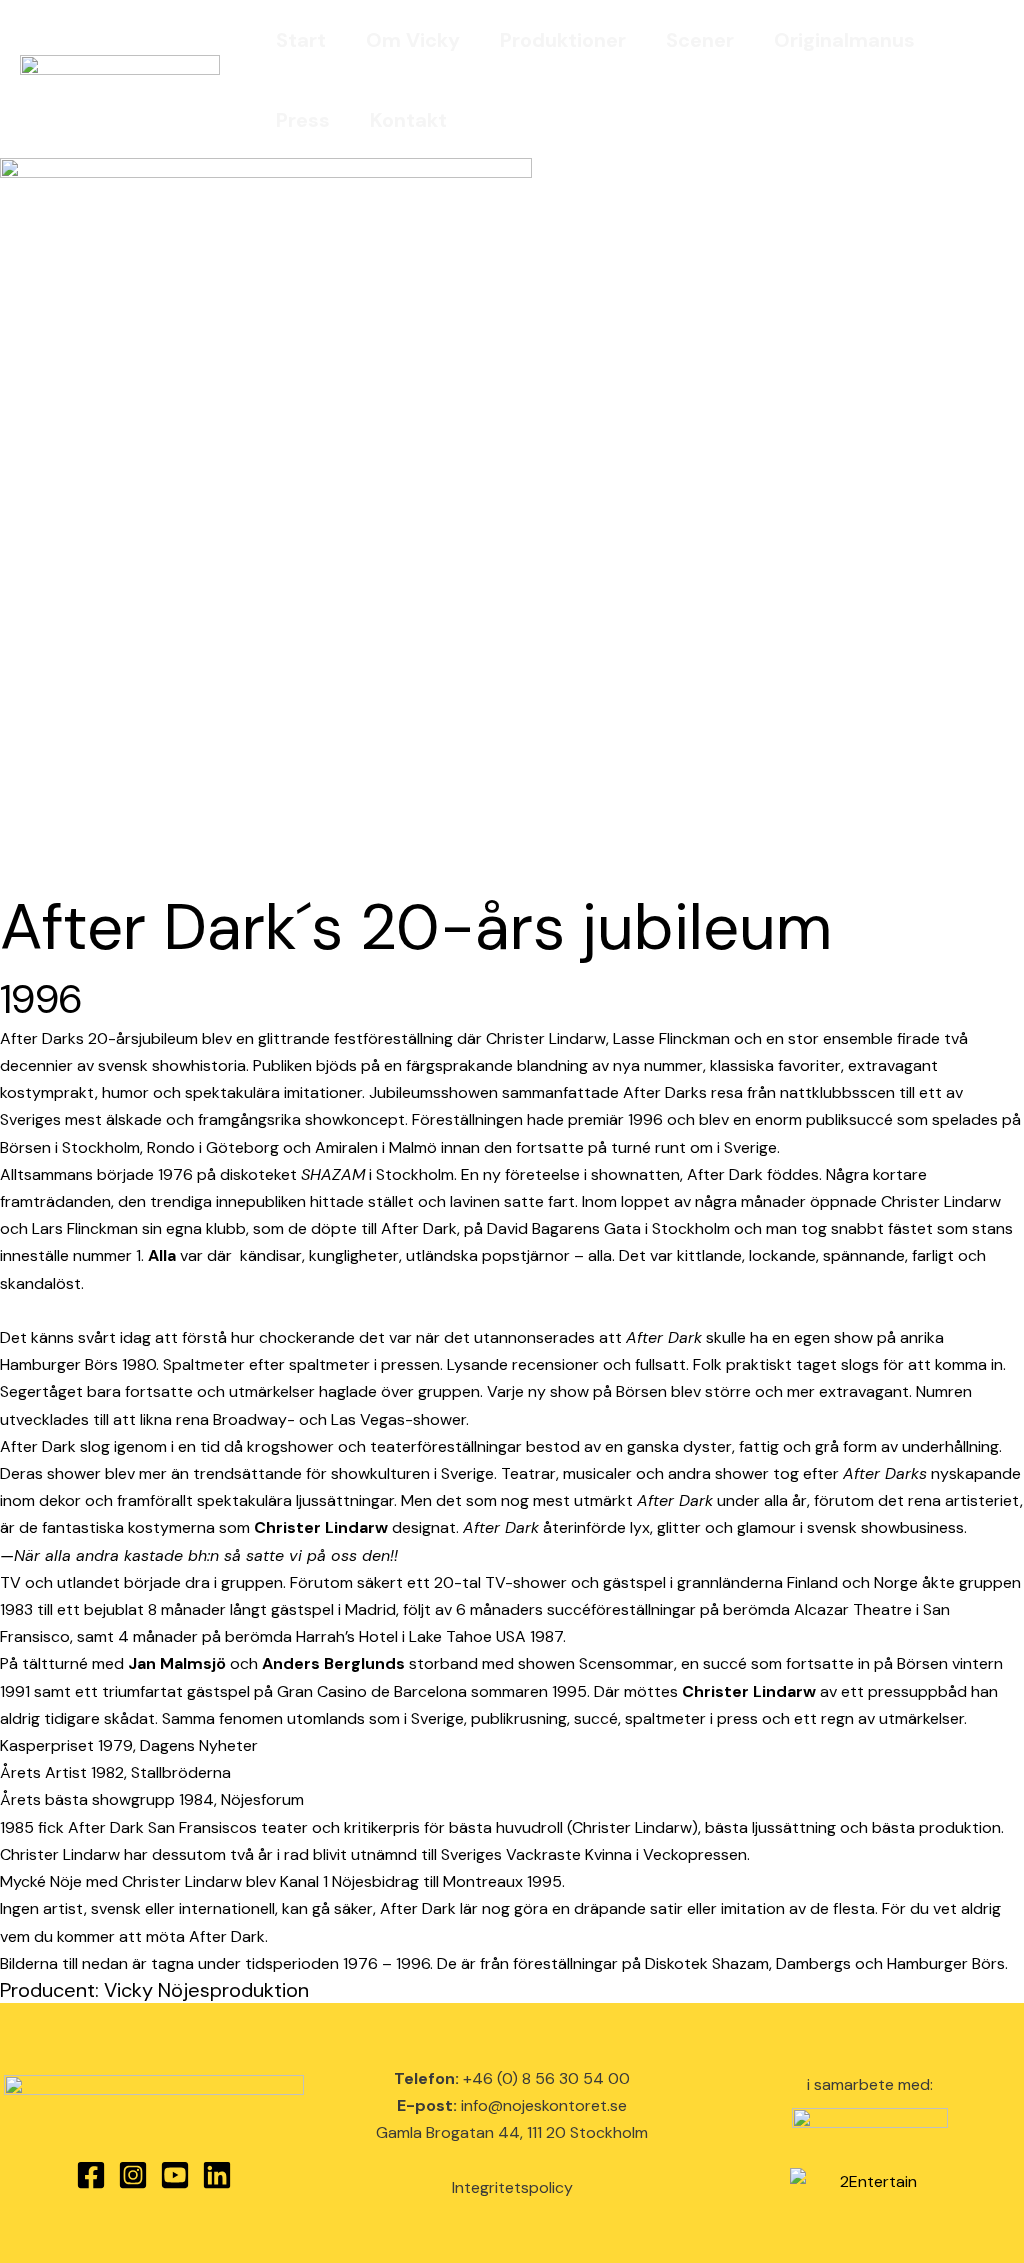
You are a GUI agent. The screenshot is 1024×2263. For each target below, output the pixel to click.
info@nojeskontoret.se (544, 2105)
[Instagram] (133, 2175)
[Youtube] (175, 2175)
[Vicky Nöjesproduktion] (120, 78)
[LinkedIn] (217, 2175)
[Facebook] (91, 2175)
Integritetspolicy (512, 2187)
